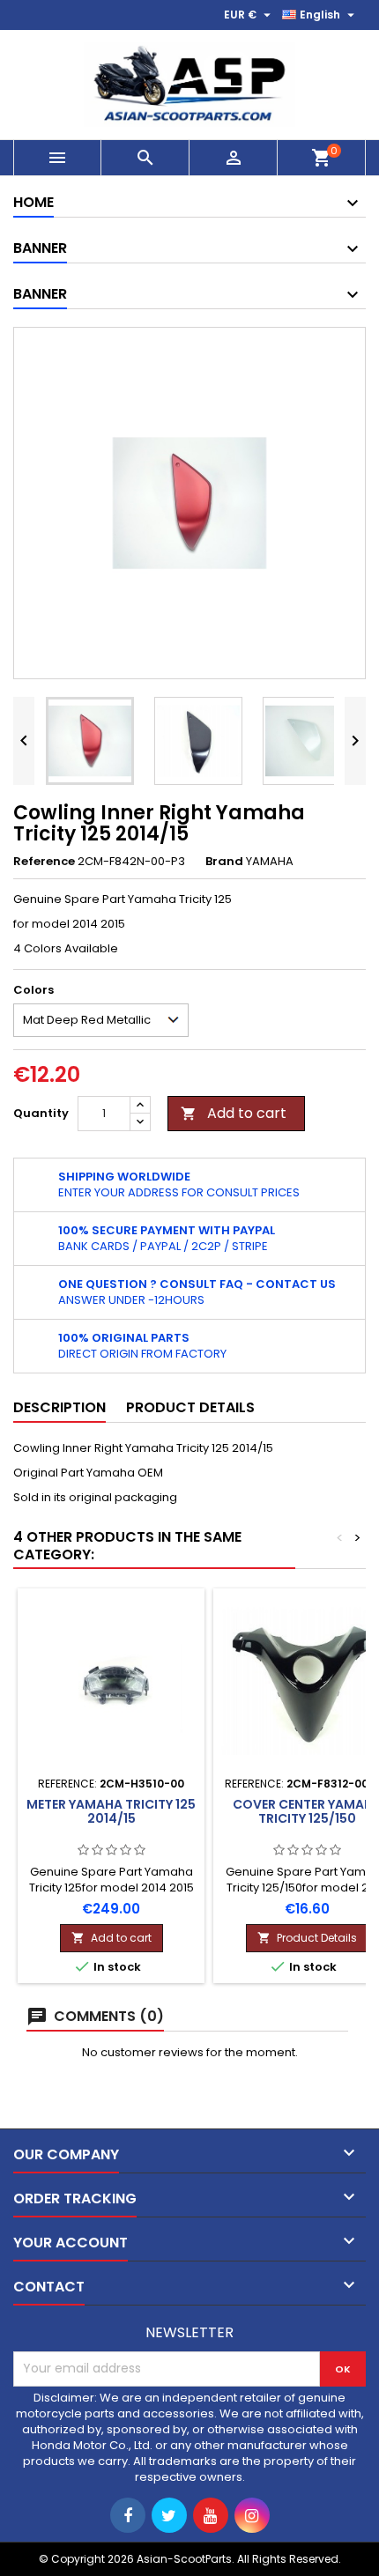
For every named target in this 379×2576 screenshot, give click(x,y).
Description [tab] (59, 1407)
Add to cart (234, 1113)
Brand (224, 862)
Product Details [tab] (190, 1407)
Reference (44, 862)
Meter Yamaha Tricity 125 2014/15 (111, 1811)
